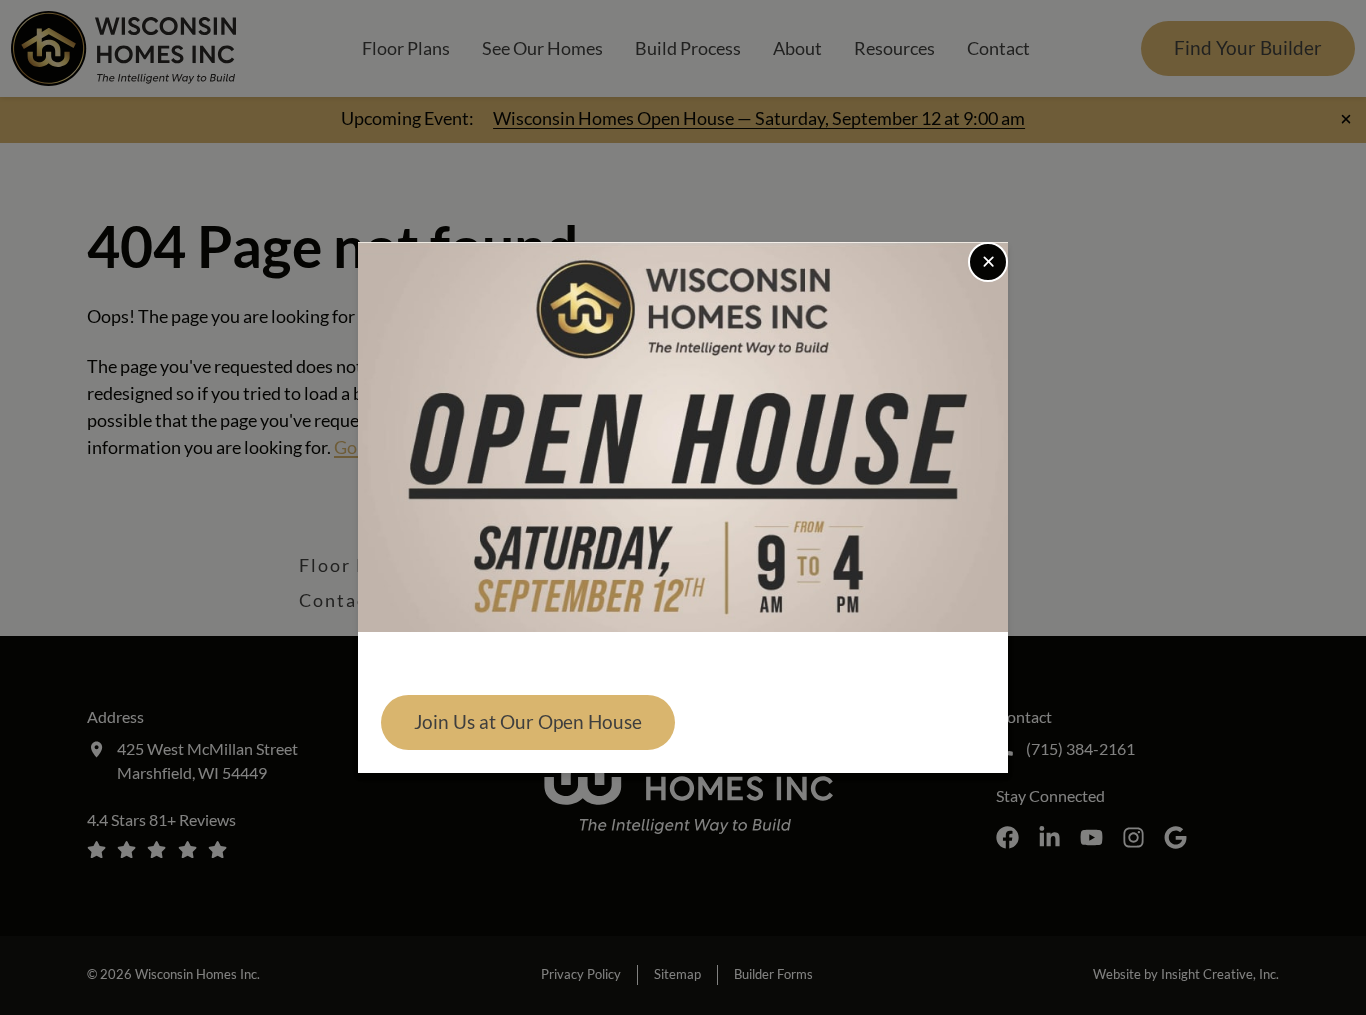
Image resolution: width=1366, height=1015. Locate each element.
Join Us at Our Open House (528, 721)
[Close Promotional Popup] (988, 262)
